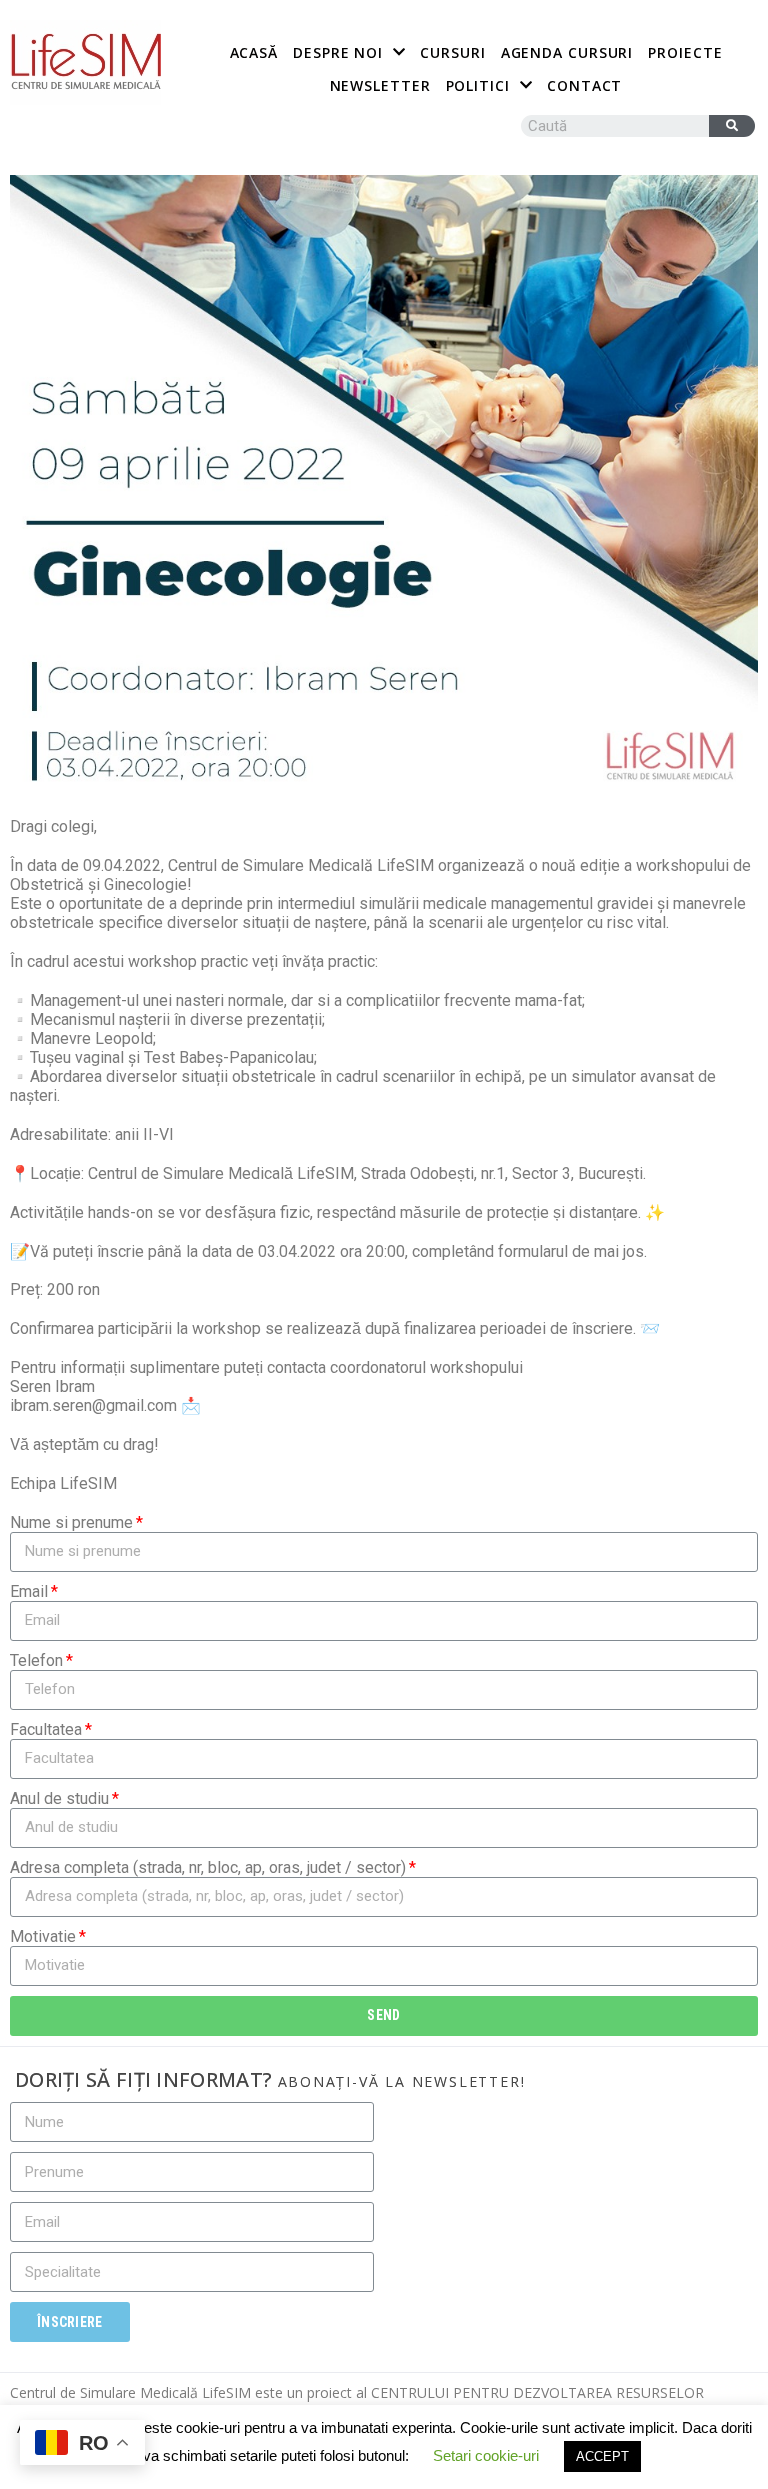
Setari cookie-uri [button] (486, 2455)
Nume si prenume (71, 1522)
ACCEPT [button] (602, 2456)
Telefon (36, 1660)
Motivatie (43, 1936)
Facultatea (46, 1729)
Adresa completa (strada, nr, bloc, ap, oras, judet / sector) (208, 1867)
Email (29, 1591)
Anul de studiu (59, 1798)
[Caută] (732, 126)
